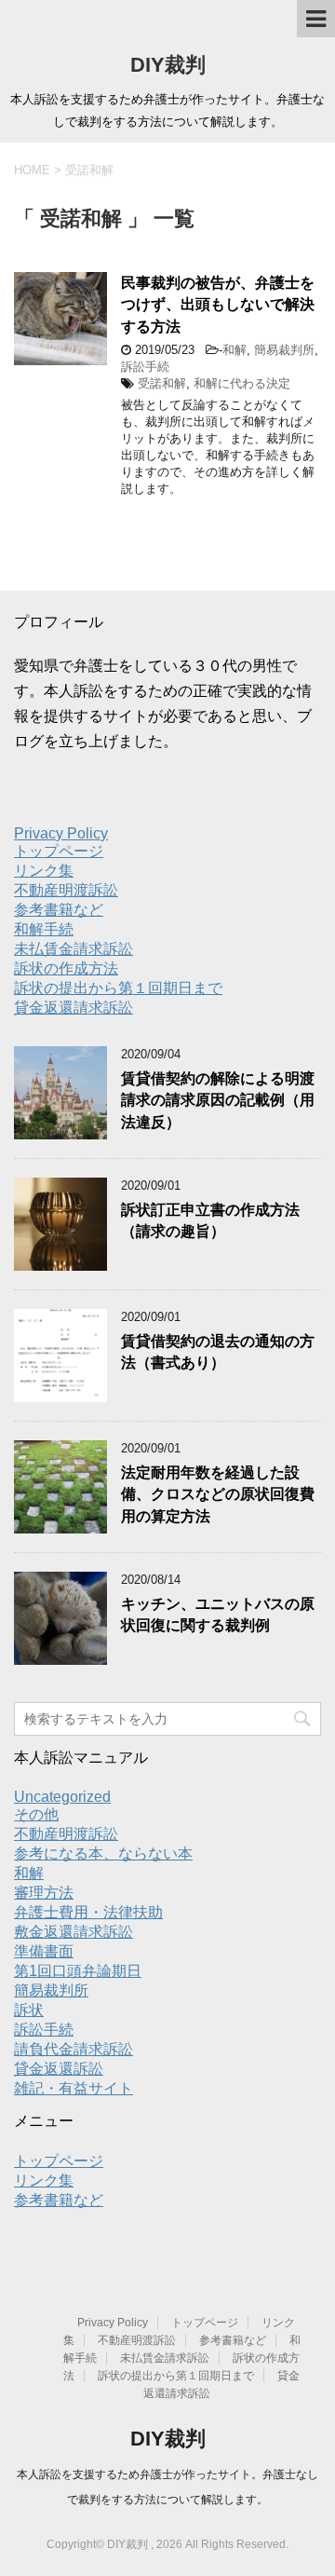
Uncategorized (62, 1797)
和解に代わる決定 (242, 383)
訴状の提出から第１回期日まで (118, 988)
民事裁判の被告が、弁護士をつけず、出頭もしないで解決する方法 (218, 305)
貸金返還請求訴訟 (74, 1008)
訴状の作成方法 (66, 968)
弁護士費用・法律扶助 (88, 1912)
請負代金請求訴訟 (74, 2049)
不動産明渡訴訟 (66, 890)
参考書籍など (59, 910)
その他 (36, 1814)
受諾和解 (162, 383)
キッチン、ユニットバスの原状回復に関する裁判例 (218, 1615)
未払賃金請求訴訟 (74, 949)
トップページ (59, 851)
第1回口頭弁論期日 (78, 1971)
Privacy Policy (61, 833)
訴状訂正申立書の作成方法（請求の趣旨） (210, 1220)
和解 (234, 350)
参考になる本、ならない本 (103, 1854)
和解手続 (44, 929)
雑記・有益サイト (74, 2088)
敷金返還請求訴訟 (74, 1932)
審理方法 (44, 1893)
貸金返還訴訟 (59, 2069)
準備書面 (44, 1951)
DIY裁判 (168, 65)
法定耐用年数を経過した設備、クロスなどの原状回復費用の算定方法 (218, 1494)
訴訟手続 (145, 367)
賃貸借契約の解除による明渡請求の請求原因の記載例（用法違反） (218, 1100)
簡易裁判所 (284, 350)
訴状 (29, 2010)
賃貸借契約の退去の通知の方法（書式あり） (218, 1352)
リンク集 (44, 871)
